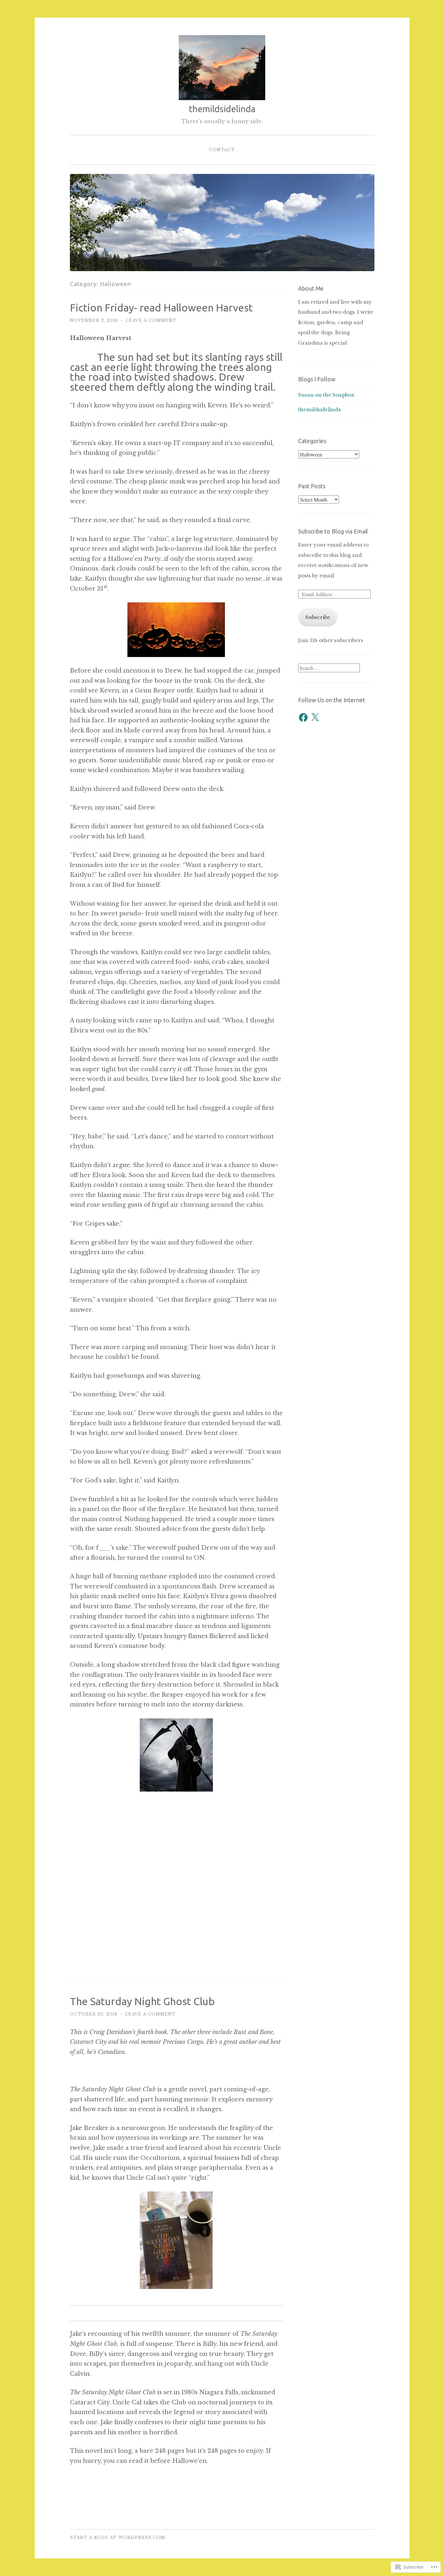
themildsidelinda (222, 109)
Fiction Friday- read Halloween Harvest (161, 308)
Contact (222, 150)
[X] (315, 717)
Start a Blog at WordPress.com (118, 2537)
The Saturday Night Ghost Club (142, 2001)
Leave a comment (151, 320)
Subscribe (318, 617)
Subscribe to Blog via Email (333, 531)
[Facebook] (303, 717)
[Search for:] (329, 668)
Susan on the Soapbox (326, 395)
